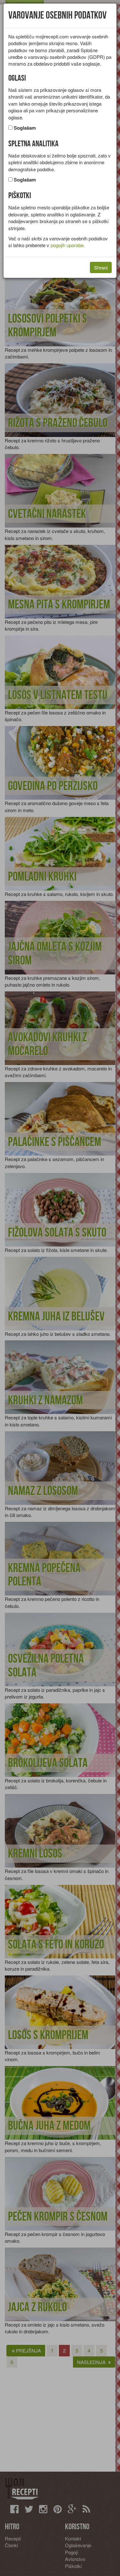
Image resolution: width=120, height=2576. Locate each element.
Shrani (101, 267)
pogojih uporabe (67, 245)
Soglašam (25, 128)
